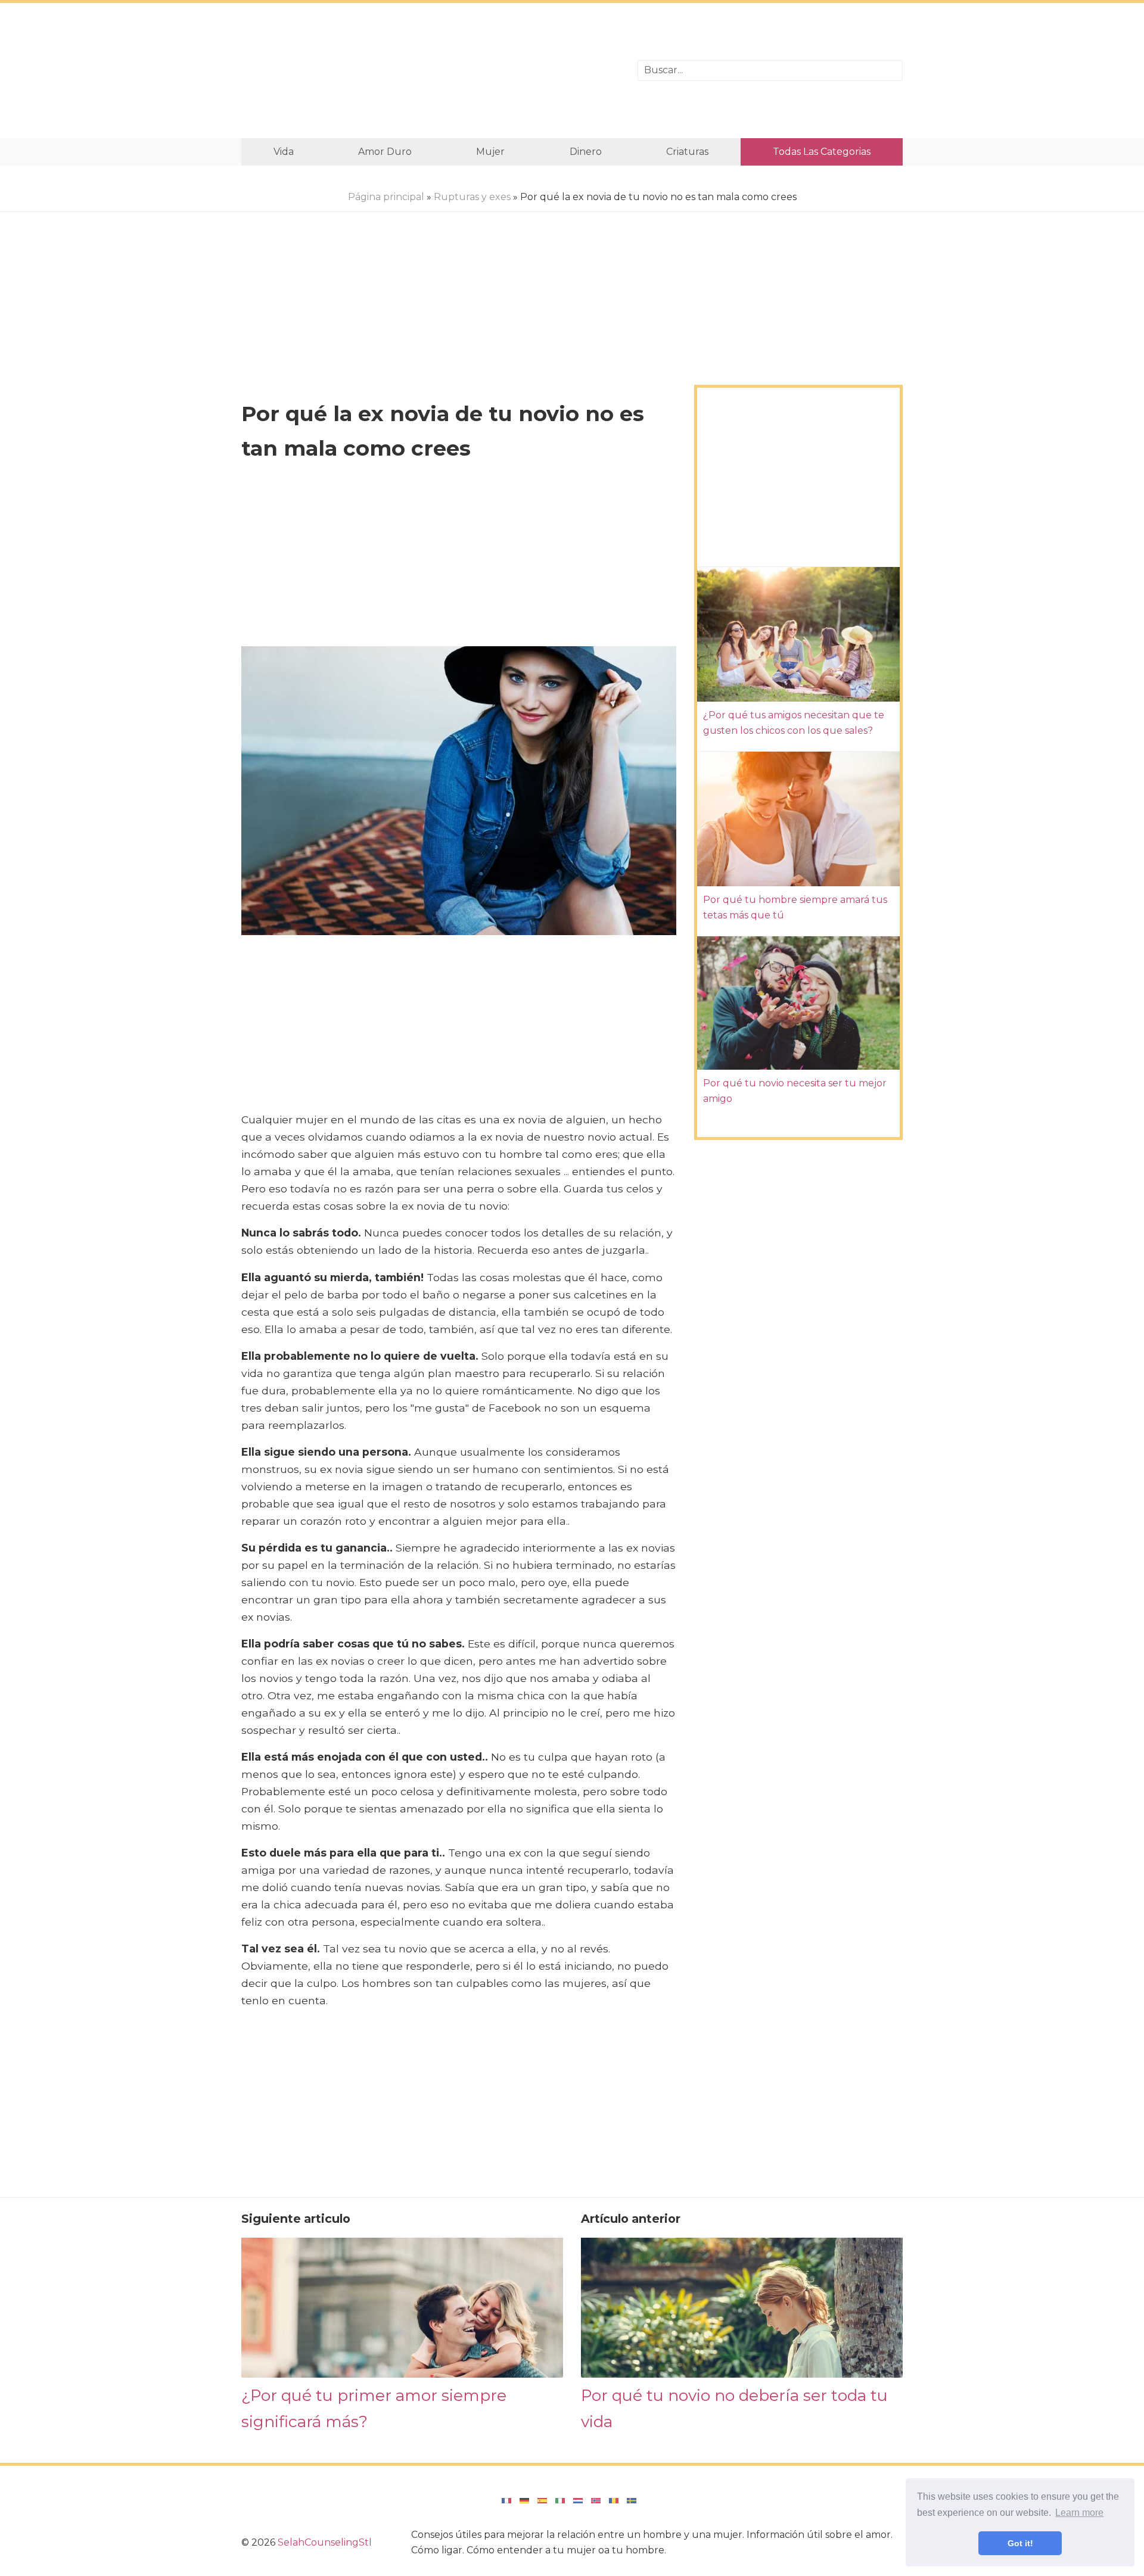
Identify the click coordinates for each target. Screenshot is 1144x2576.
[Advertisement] (430, 71)
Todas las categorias (822, 152)
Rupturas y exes (472, 197)
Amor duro (385, 152)
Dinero (586, 152)
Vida (284, 152)
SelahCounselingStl (325, 2542)
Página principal (386, 197)
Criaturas (687, 152)
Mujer (490, 152)
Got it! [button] (1020, 2543)
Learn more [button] (1079, 2513)
